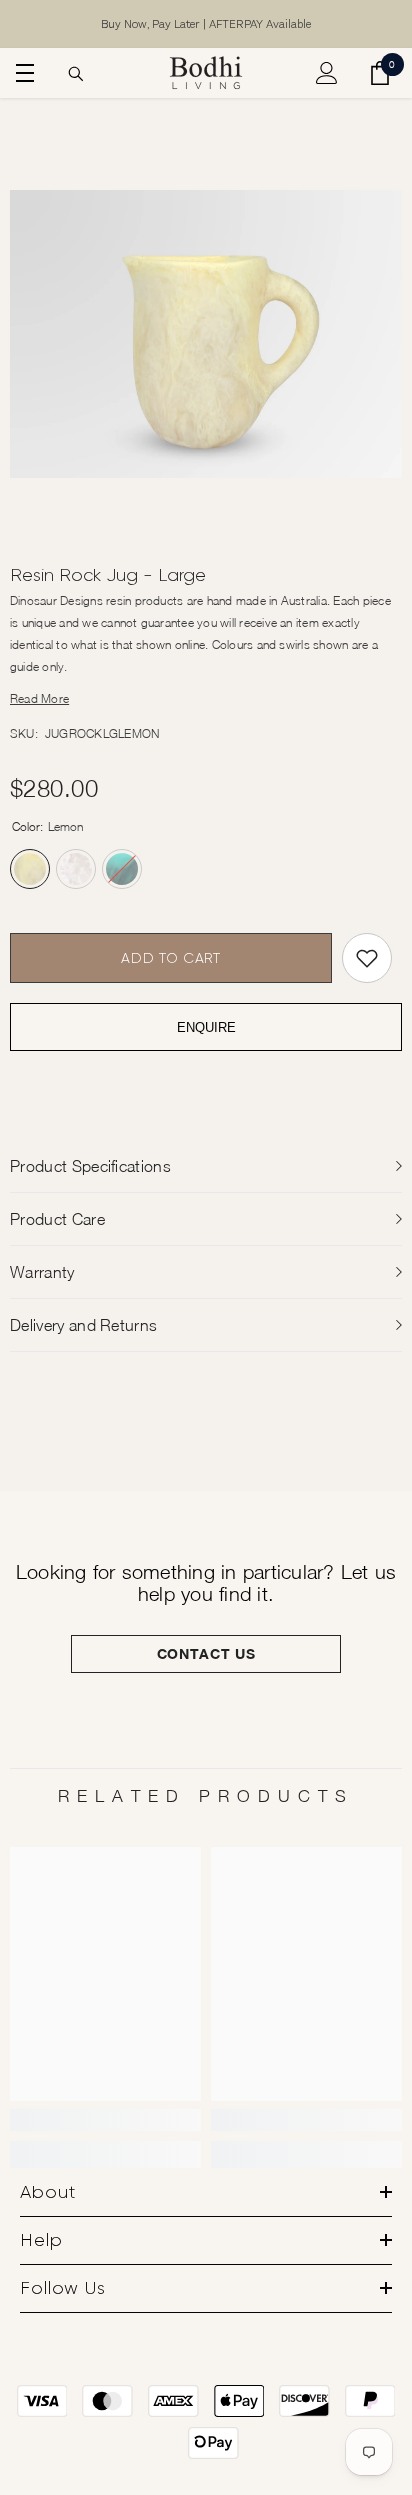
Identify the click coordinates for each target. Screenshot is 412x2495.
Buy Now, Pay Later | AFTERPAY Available (206, 24)
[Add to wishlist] (367, 958)
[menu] (22, 73)
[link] (105, 2120)
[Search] (76, 74)
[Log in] (327, 73)
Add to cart (171, 958)
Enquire (206, 1027)
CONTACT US (206, 1653)
